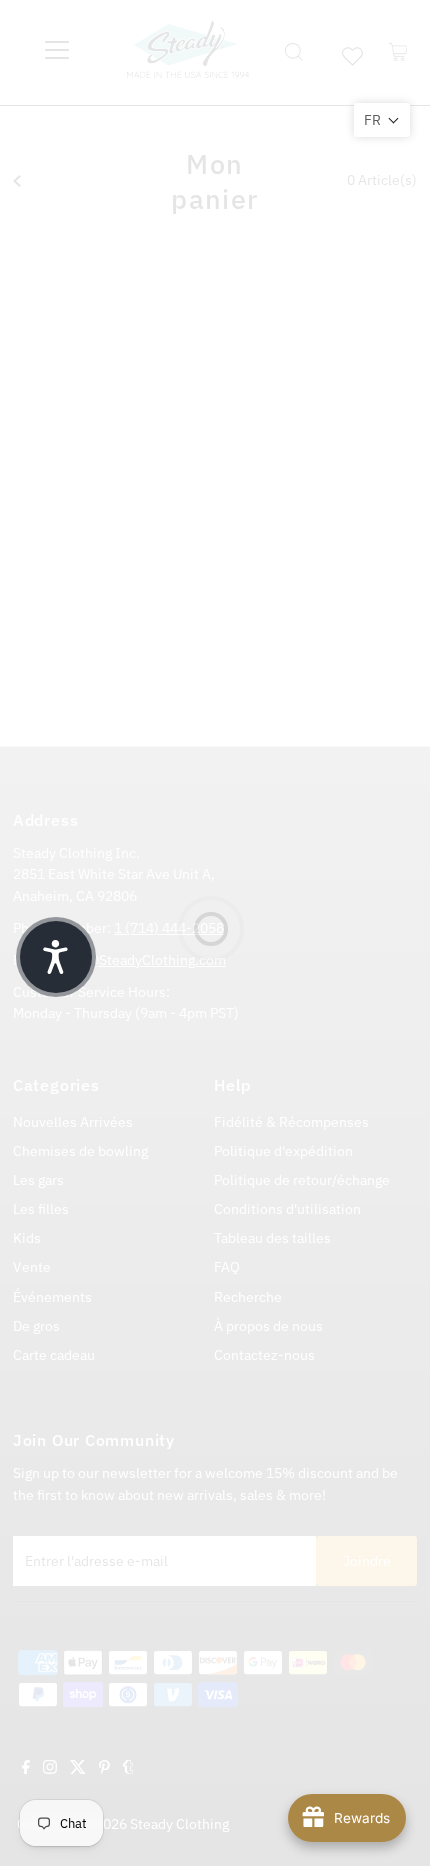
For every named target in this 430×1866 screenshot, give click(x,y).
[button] (382, 120)
